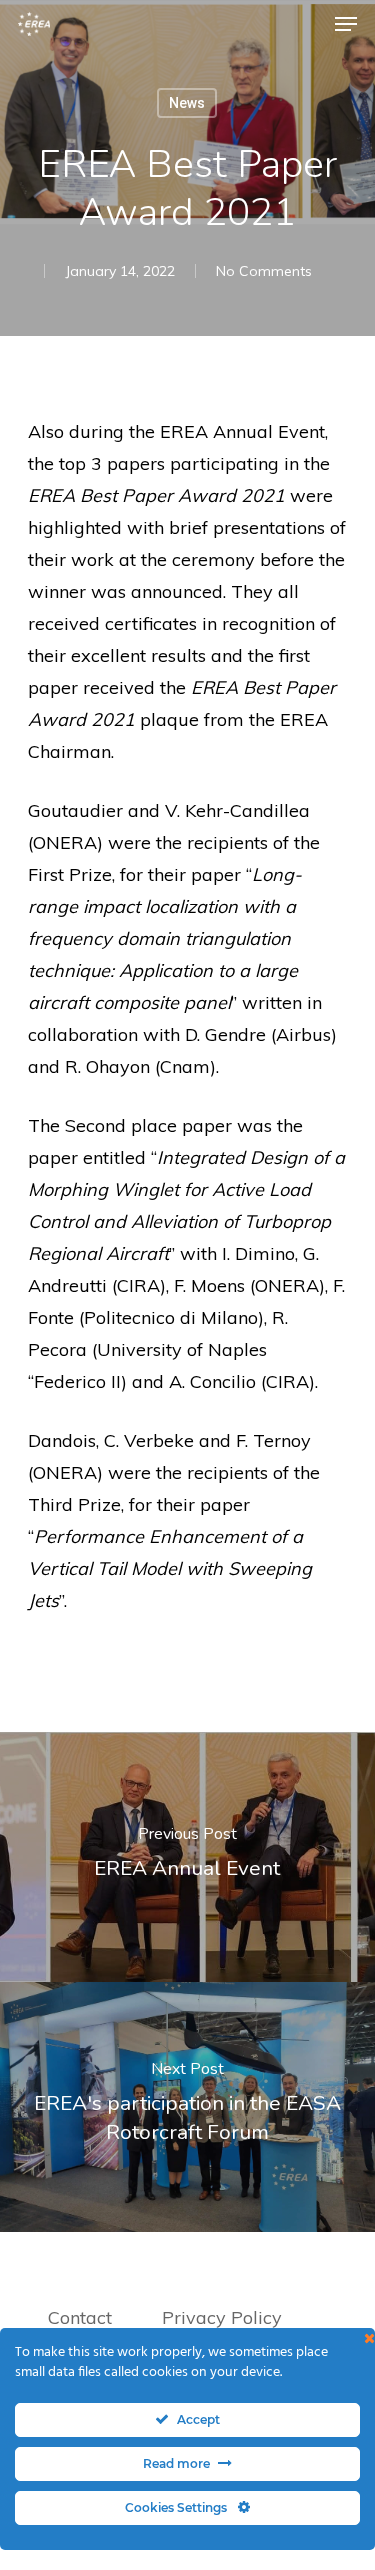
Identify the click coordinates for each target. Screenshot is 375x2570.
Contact (80, 2317)
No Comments (264, 271)
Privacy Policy (224, 2317)
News (187, 103)
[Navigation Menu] (346, 24)
